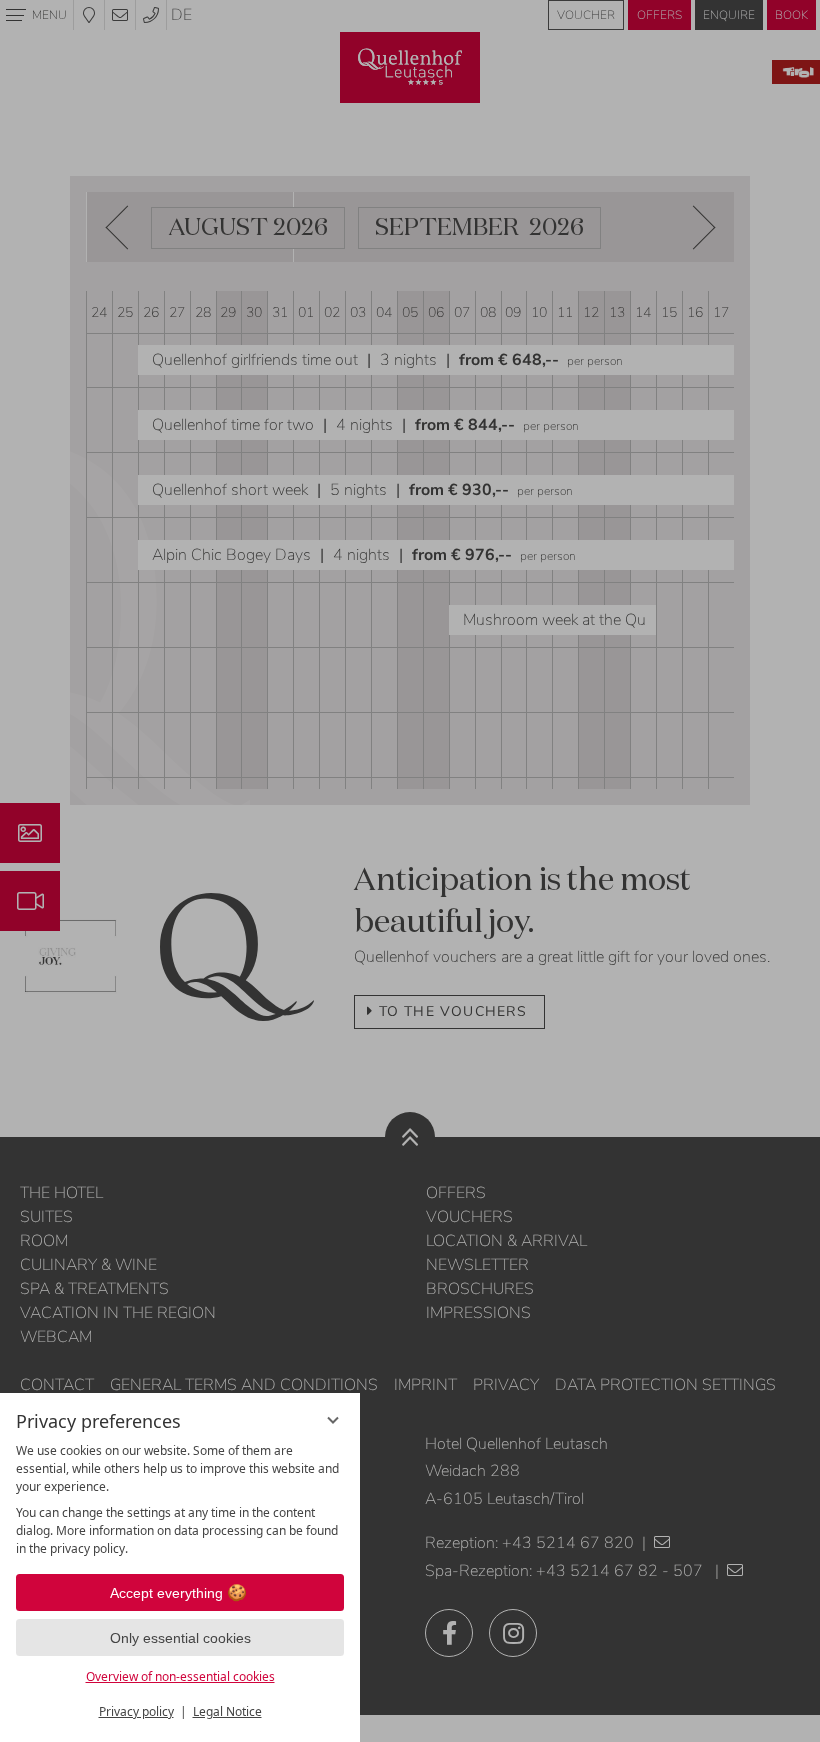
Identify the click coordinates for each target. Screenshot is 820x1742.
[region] (180, 1500)
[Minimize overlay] (333, 1420)
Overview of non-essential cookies (180, 1676)
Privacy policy (136, 1711)
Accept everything (166, 1593)
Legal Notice (227, 1711)
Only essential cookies (180, 1638)
